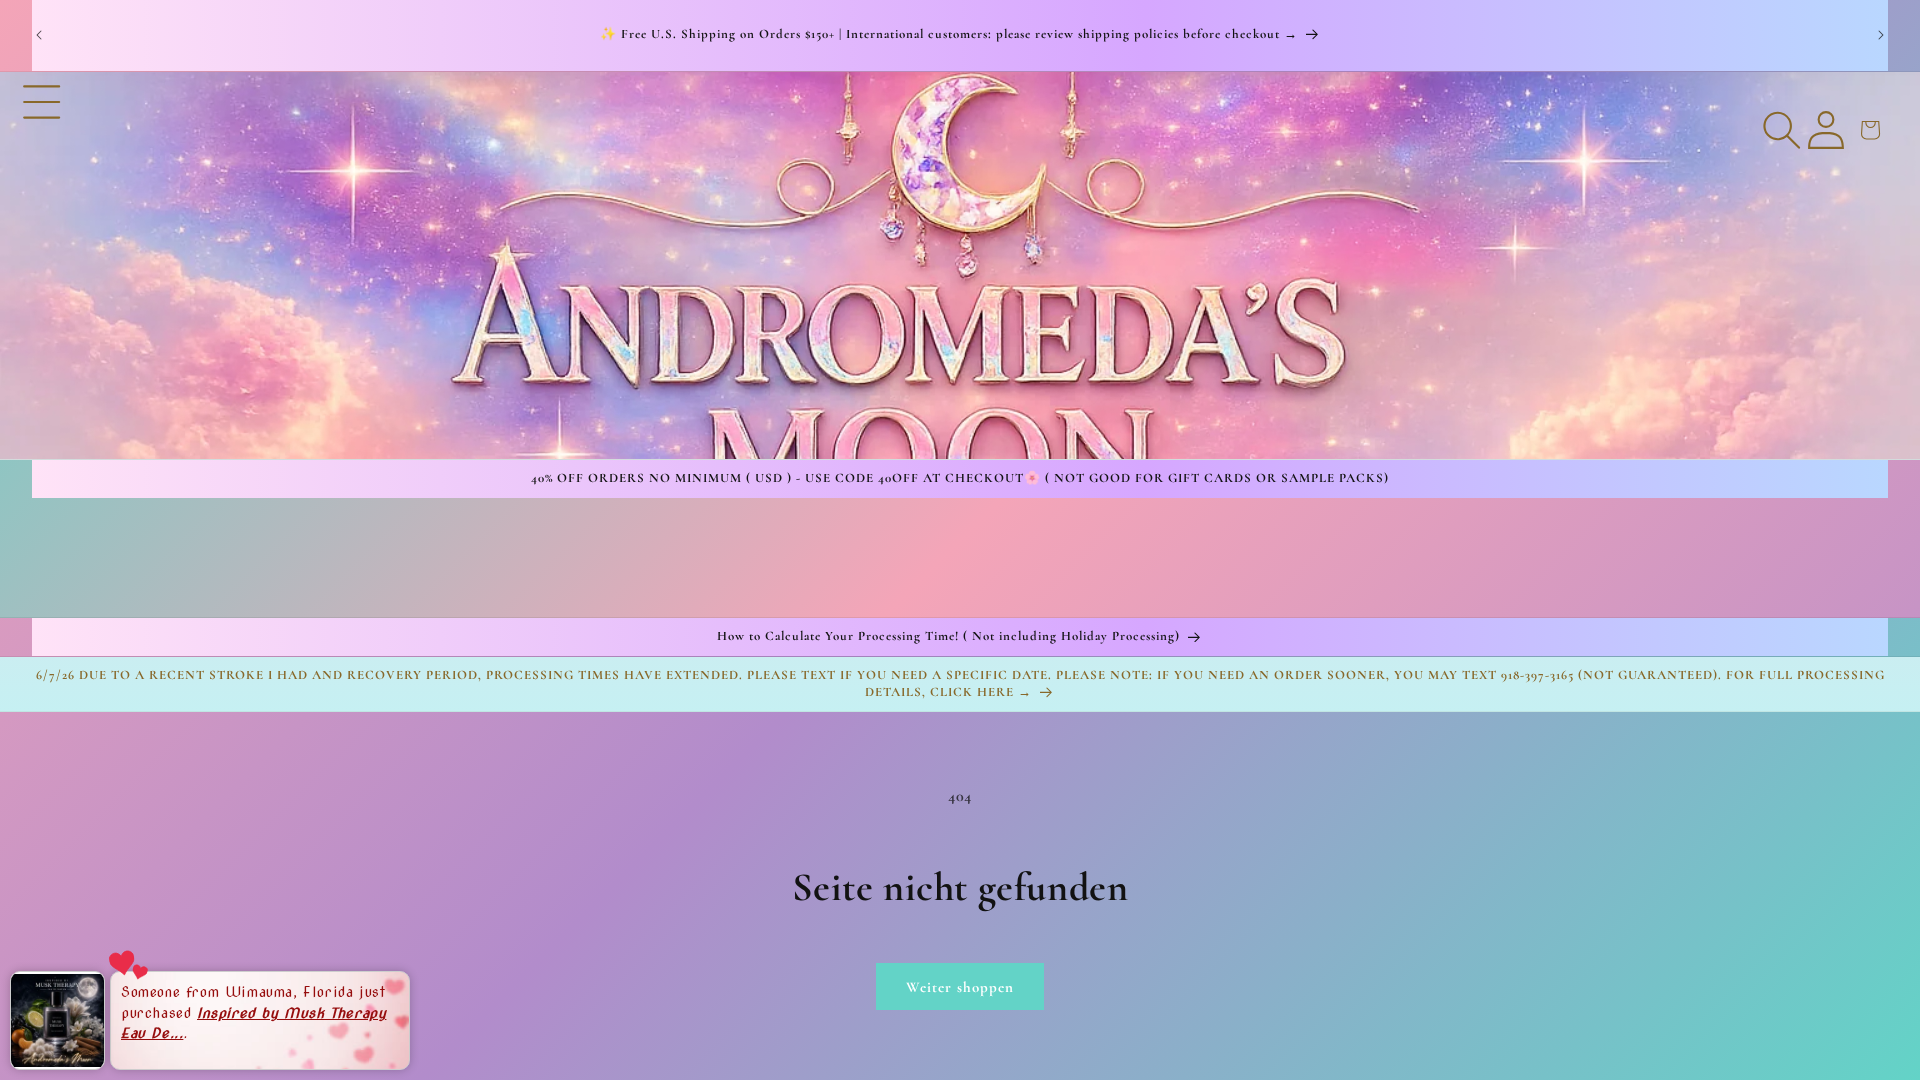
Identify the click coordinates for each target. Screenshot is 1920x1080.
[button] (42, 265)
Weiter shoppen (960, 987)
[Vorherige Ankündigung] (39, 35)
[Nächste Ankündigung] (1881, 35)
